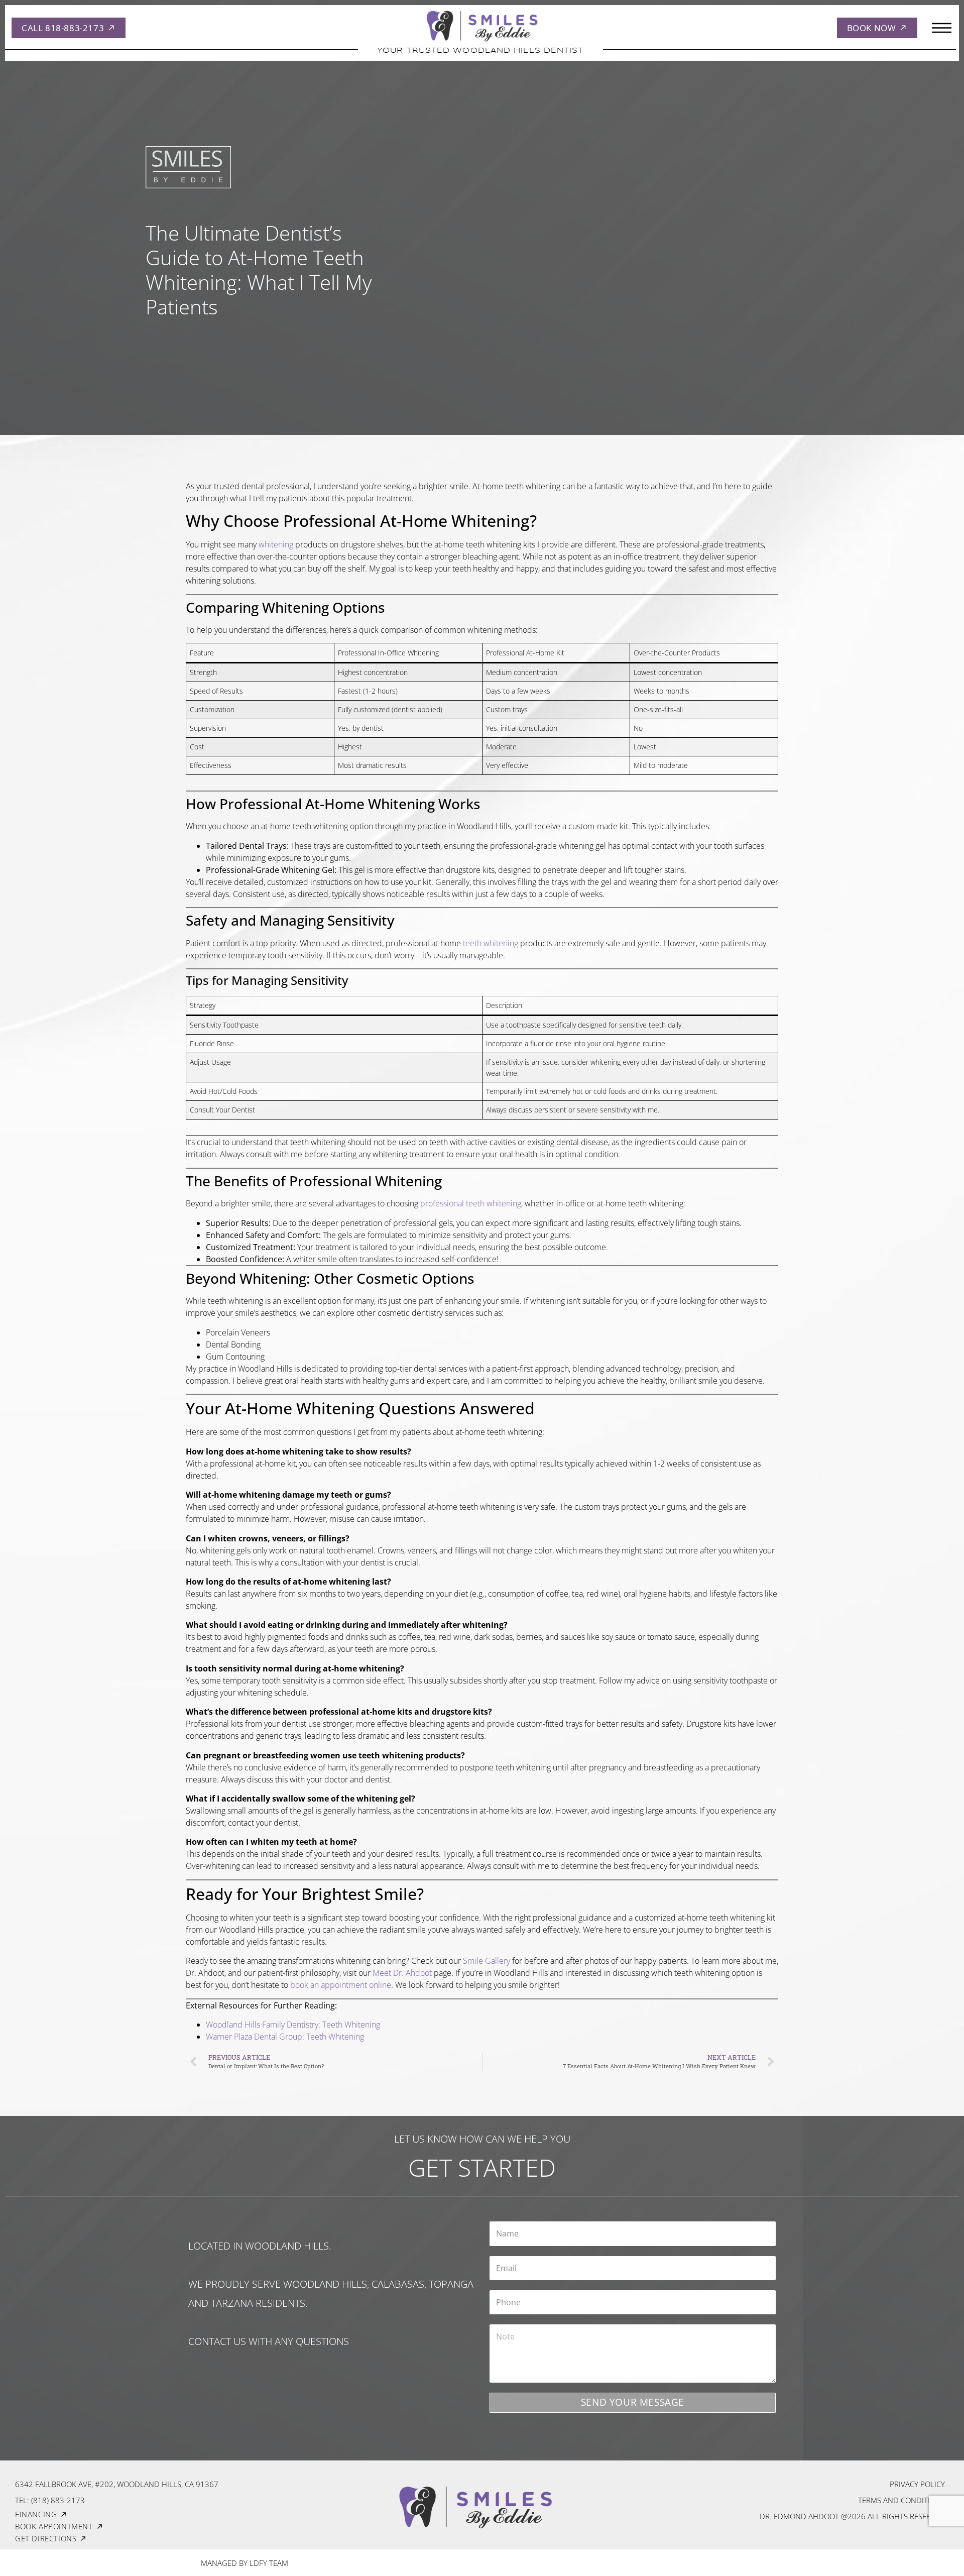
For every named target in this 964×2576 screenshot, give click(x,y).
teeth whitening (491, 943)
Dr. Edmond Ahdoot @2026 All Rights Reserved (852, 2516)
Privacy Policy (917, 2484)
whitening (276, 544)
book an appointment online (341, 1985)
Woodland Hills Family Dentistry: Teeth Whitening (293, 2025)
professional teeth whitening (471, 1203)
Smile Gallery (487, 1961)
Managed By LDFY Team (245, 2563)
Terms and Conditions (901, 2500)
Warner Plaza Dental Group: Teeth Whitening (285, 2037)
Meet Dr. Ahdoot (402, 1973)
